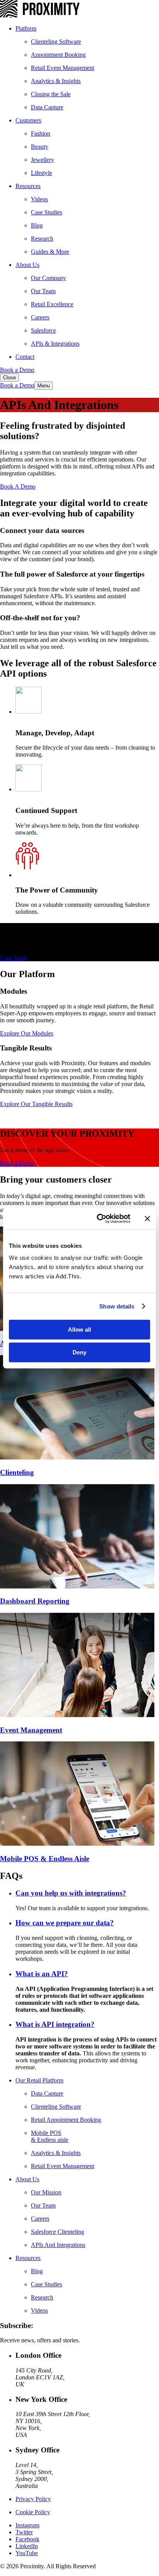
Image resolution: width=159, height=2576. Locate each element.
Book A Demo (18, 486)
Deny (79, 1352)
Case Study (14, 958)
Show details (117, 1306)
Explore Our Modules (27, 1033)
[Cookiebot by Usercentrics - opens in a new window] (98, 1218)
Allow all (79, 1330)
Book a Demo (17, 370)
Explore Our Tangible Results (36, 1104)
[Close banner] (147, 1218)
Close (9, 378)
